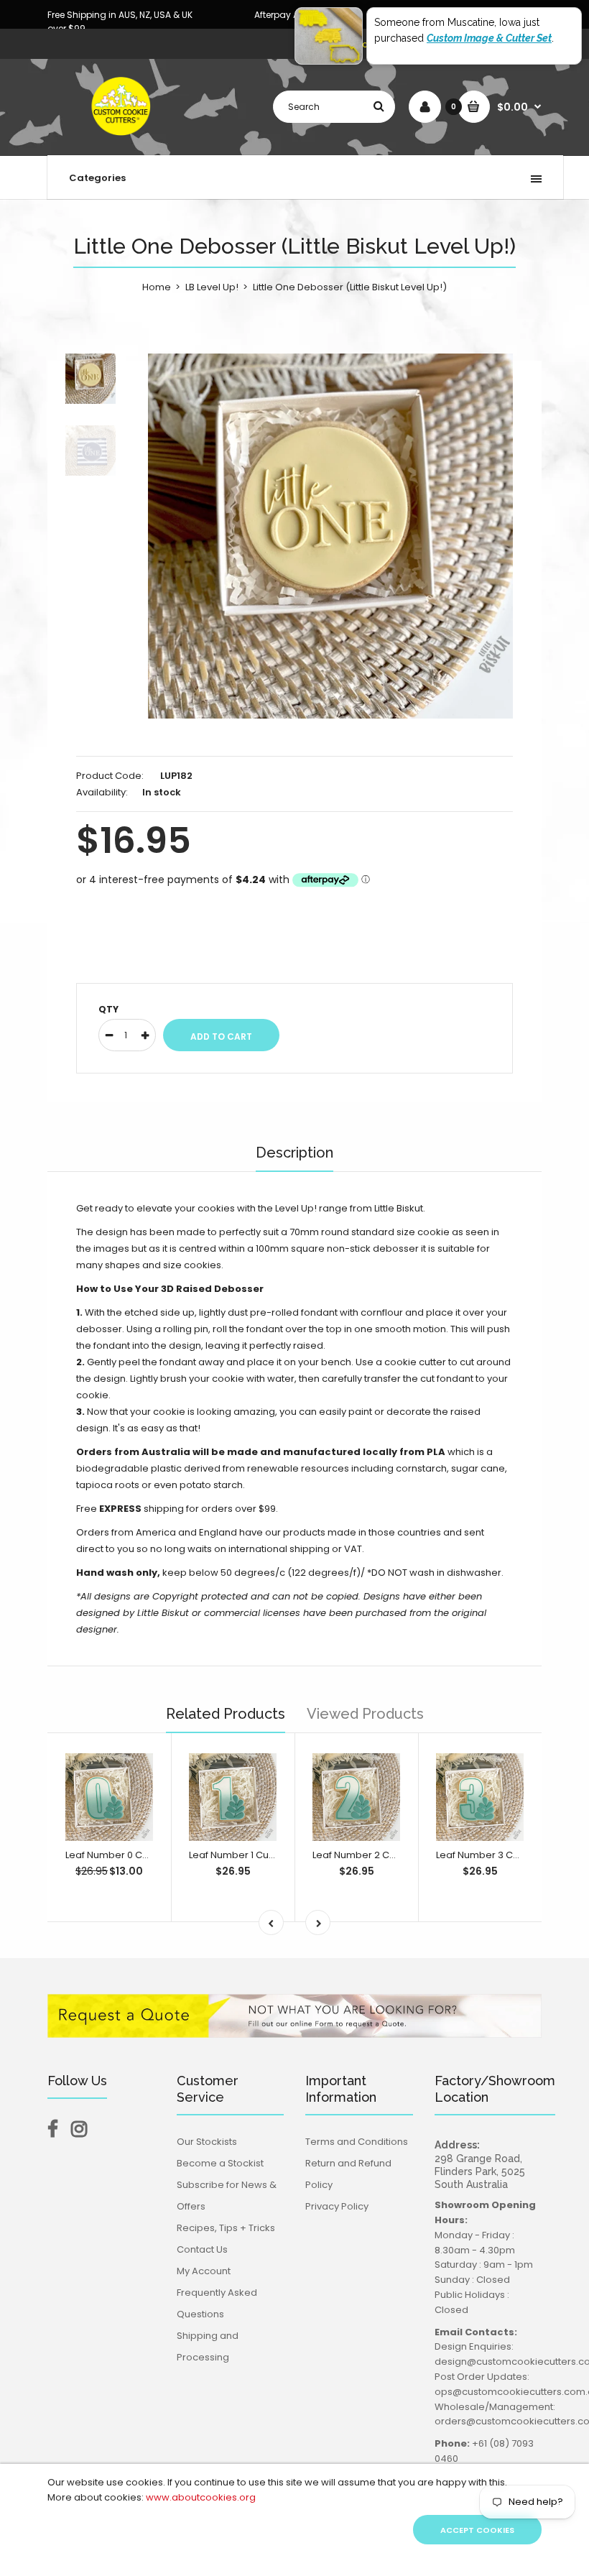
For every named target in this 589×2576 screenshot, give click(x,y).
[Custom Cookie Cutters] (122, 140)
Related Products (226, 1714)
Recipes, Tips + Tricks (226, 2228)
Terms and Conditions (357, 2142)
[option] (330, 536)
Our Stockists (207, 2142)
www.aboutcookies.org (201, 2497)
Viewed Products (365, 1714)
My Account (204, 2271)
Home (157, 287)
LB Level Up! (212, 287)
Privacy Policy (337, 2206)
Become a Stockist (220, 2163)
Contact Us (202, 2249)
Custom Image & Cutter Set (489, 38)
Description (294, 1153)
